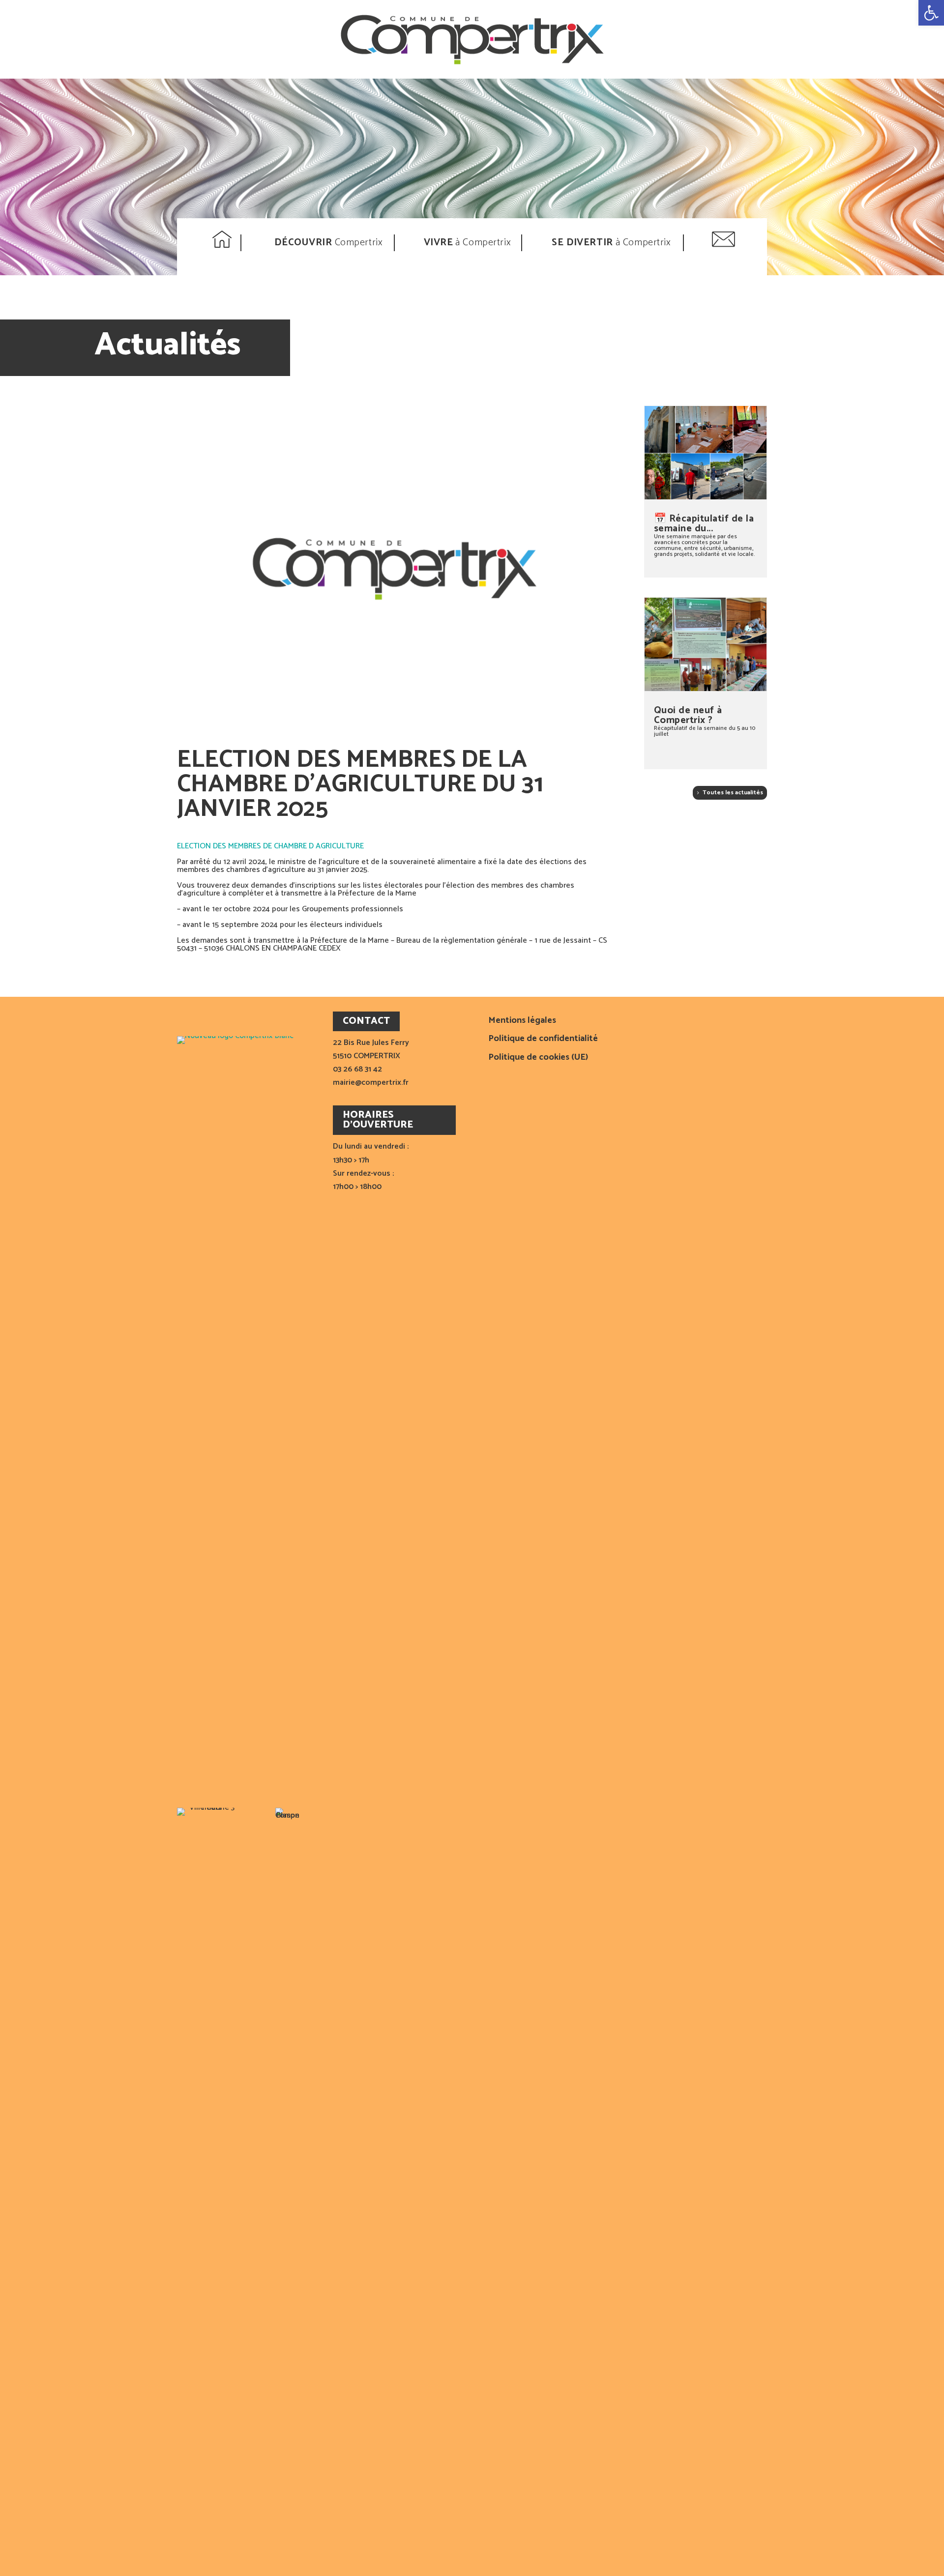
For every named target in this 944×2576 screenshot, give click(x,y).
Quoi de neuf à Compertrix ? (688, 715)
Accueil (223, 243)
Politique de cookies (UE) (538, 1058)
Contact (724, 243)
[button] (931, 13)
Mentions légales (522, 1022)
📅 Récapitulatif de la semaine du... (704, 524)
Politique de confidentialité (543, 1040)
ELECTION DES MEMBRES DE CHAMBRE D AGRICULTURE (270, 846)
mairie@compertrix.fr (371, 1083)
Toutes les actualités (733, 793)
